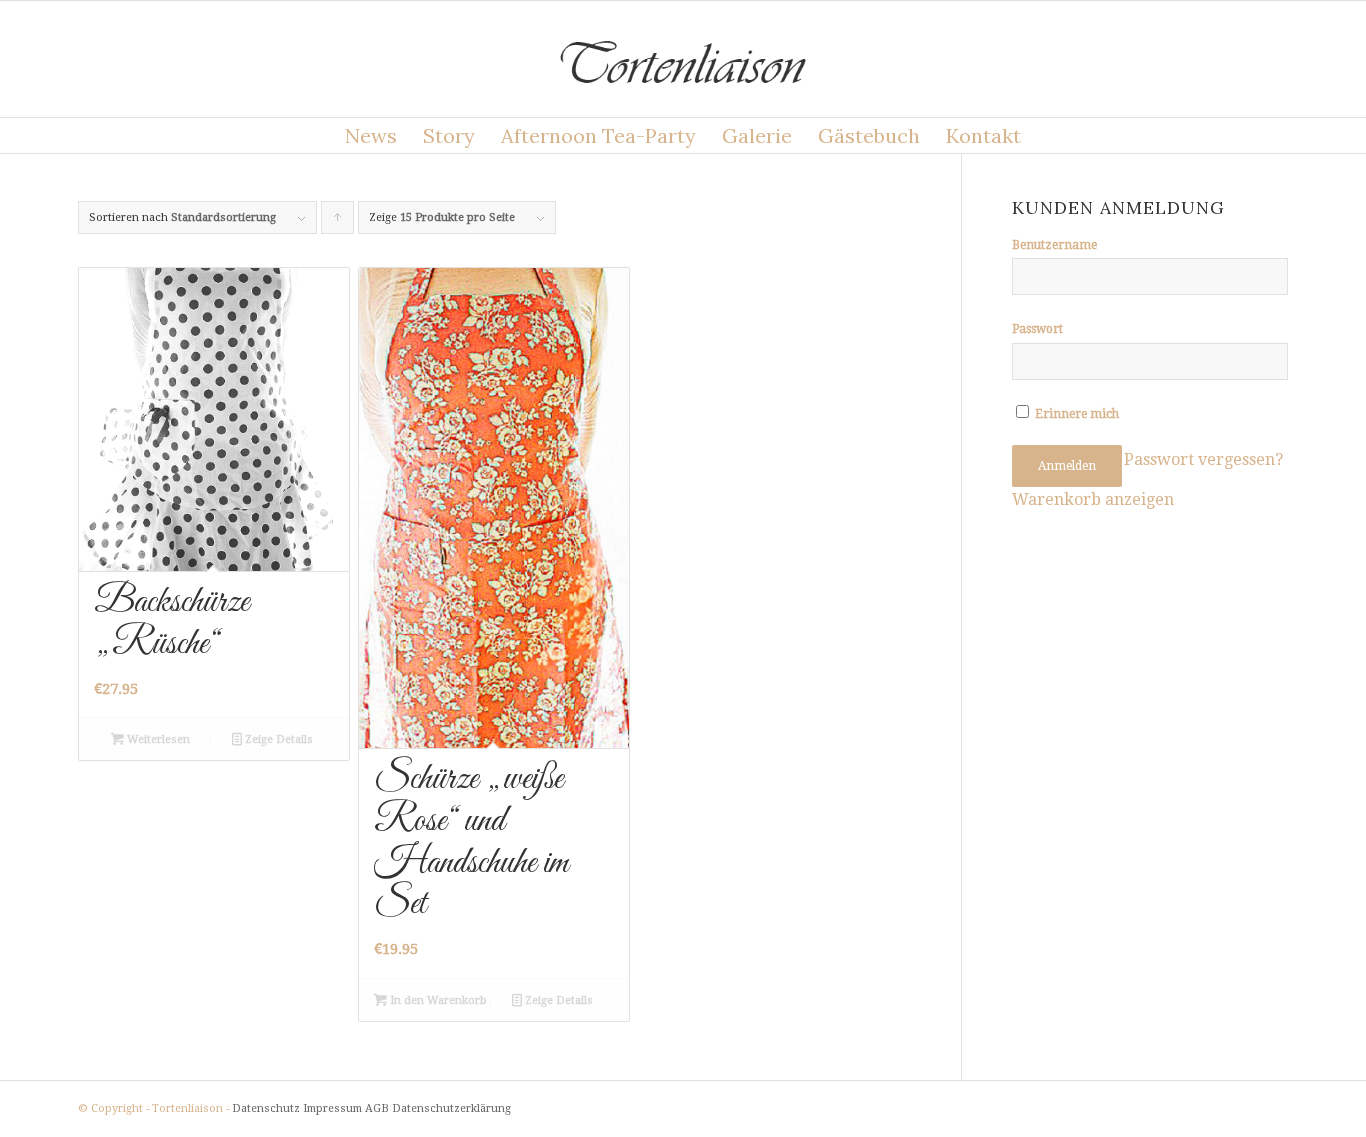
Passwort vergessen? (1203, 459)
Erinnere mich (1075, 414)
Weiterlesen (157, 739)
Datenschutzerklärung (451, 1108)
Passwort (1037, 329)
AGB (377, 1108)
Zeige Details (277, 739)
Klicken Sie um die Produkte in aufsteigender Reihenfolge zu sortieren (338, 222)
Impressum (332, 1108)
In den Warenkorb (437, 1000)
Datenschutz (266, 1108)
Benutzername (1054, 245)
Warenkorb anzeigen (1093, 499)
